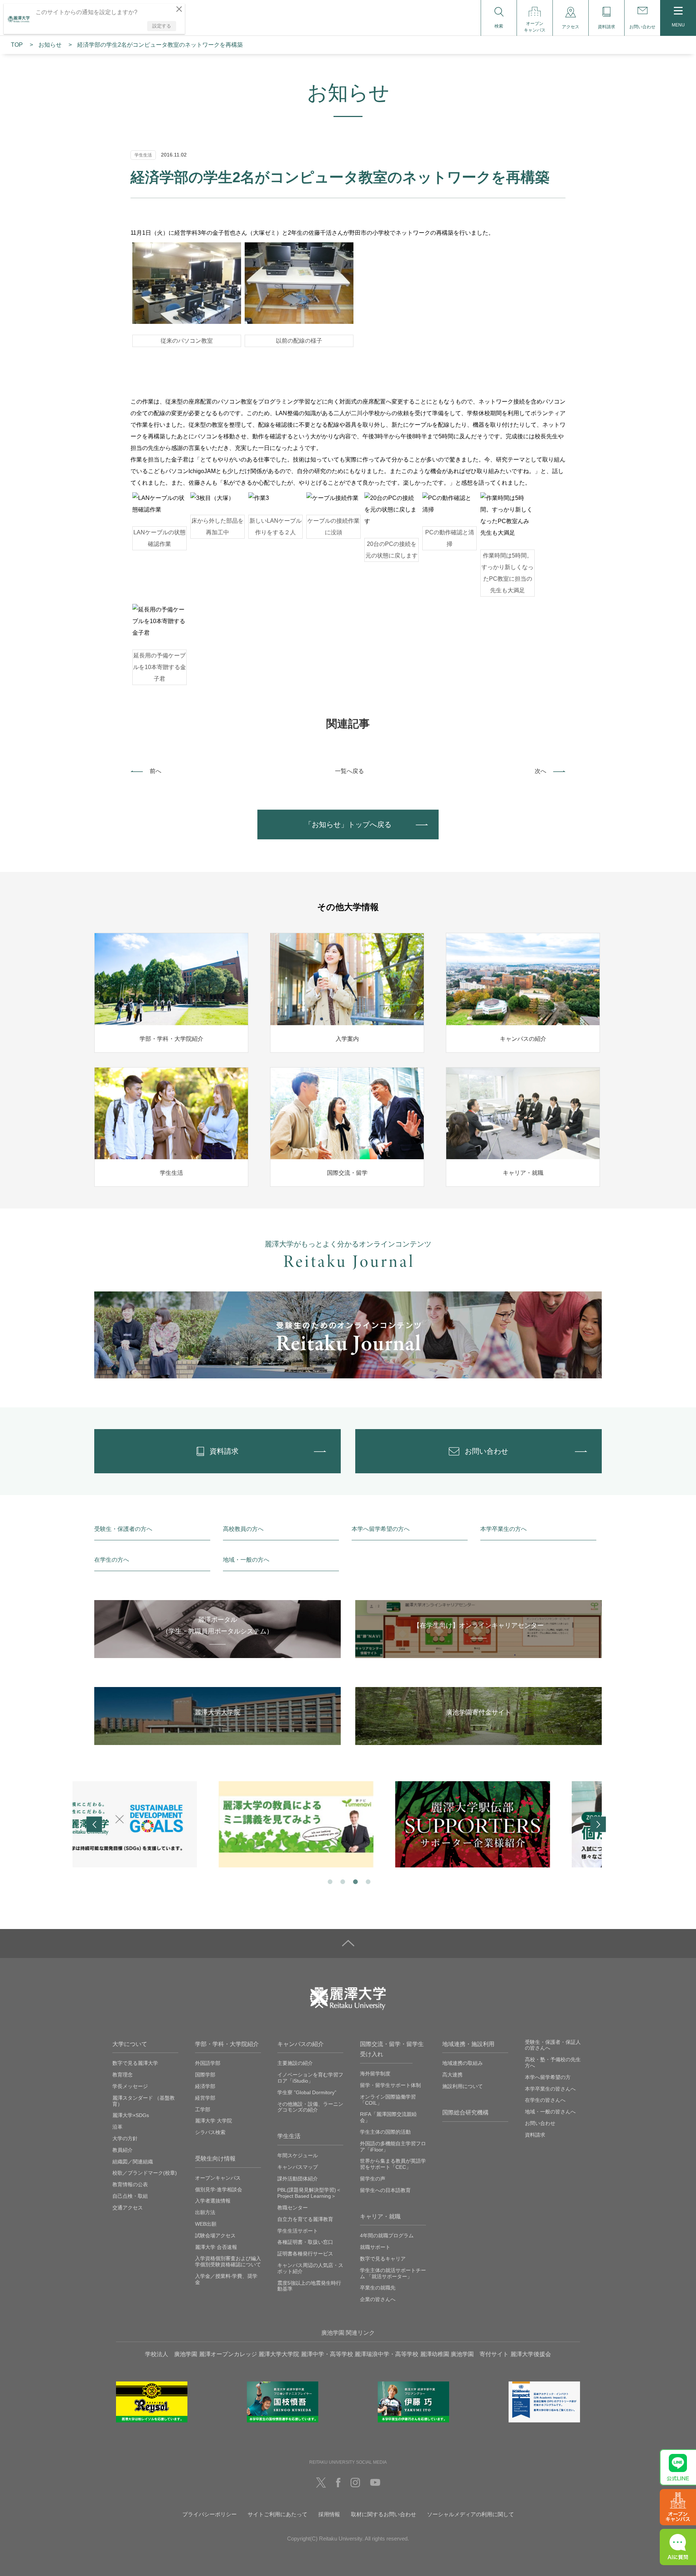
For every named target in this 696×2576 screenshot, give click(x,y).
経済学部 (205, 2086)
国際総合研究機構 (465, 2112)
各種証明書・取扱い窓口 (305, 2242)
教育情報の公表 (130, 2184)
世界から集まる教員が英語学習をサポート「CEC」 (393, 2164)
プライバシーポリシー (210, 2514)
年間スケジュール (298, 2155)
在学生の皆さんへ (545, 2100)
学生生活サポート (298, 2231)
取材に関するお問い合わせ (384, 2514)
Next (598, 1825)
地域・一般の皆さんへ (550, 2112)
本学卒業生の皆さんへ (550, 2089)
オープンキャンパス (218, 2178)
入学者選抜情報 (213, 2201)
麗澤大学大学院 (279, 2354)
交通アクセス (128, 2208)
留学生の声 (373, 2179)
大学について (130, 2044)
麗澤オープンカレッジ (228, 2354)
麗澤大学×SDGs (131, 2115)
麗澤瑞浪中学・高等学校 (386, 2354)
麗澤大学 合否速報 (216, 2247)
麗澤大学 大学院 (214, 2121)
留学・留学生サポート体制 (390, 2085)
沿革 (117, 2127)
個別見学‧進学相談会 (219, 2189)
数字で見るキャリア (383, 2259)
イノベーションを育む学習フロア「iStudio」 (310, 2078)
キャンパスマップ (298, 2167)
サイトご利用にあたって (277, 2514)
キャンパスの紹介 (301, 2044)
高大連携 (452, 2075)
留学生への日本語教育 (385, 2190)
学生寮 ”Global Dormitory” (307, 2092)
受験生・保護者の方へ (123, 1529)
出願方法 (205, 2212)
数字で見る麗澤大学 (135, 2063)
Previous (94, 1825)
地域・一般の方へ (246, 1560)
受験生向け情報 (215, 2159)
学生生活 (289, 2136)
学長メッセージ (130, 2086)
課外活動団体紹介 (298, 2179)
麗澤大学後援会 (531, 2354)
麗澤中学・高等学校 (327, 2354)
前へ (156, 771)
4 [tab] (367, 1881)
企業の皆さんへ (378, 2299)
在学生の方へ (112, 1560)
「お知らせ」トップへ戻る (348, 824)
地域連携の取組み (463, 2063)
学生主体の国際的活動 (385, 2132)
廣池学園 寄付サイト (480, 2354)
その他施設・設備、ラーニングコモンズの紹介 (310, 2107)
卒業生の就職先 (378, 2288)
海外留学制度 (375, 2074)
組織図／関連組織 (133, 2162)
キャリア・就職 (380, 2216)
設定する (162, 26)
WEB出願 (206, 2224)
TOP (17, 45)
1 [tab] (329, 1881)
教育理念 (123, 2075)
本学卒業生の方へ (504, 1529)
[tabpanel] (172, 1824)
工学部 (203, 2109)
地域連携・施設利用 (468, 2044)
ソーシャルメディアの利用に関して (471, 2514)
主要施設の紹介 (295, 2063)
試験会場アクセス (215, 2235)
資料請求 (535, 2135)
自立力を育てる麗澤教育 (305, 2219)
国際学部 (205, 2075)
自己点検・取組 (130, 2196)
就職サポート (375, 2247)
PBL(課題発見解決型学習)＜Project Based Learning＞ (309, 2193)
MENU (678, 25)
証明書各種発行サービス (305, 2254)
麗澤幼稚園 (435, 2354)
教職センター (293, 2208)
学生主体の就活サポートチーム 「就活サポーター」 (393, 2273)
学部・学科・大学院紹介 (227, 2044)
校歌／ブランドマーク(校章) (145, 2173)
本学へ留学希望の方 (548, 2077)
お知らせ (50, 45)
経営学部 (205, 2098)
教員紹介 (123, 2150)
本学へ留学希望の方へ (381, 1529)
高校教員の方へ (243, 1529)
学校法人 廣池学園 (171, 2354)
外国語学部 (208, 2063)
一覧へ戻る (349, 771)
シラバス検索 (210, 2132)
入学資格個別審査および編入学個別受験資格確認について (228, 2261)
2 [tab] (342, 1881)
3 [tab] (355, 1881)
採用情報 (329, 2514)
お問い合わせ (540, 2123)
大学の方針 (125, 2138)
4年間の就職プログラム (387, 2235)
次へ (540, 771)
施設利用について (463, 2086)
